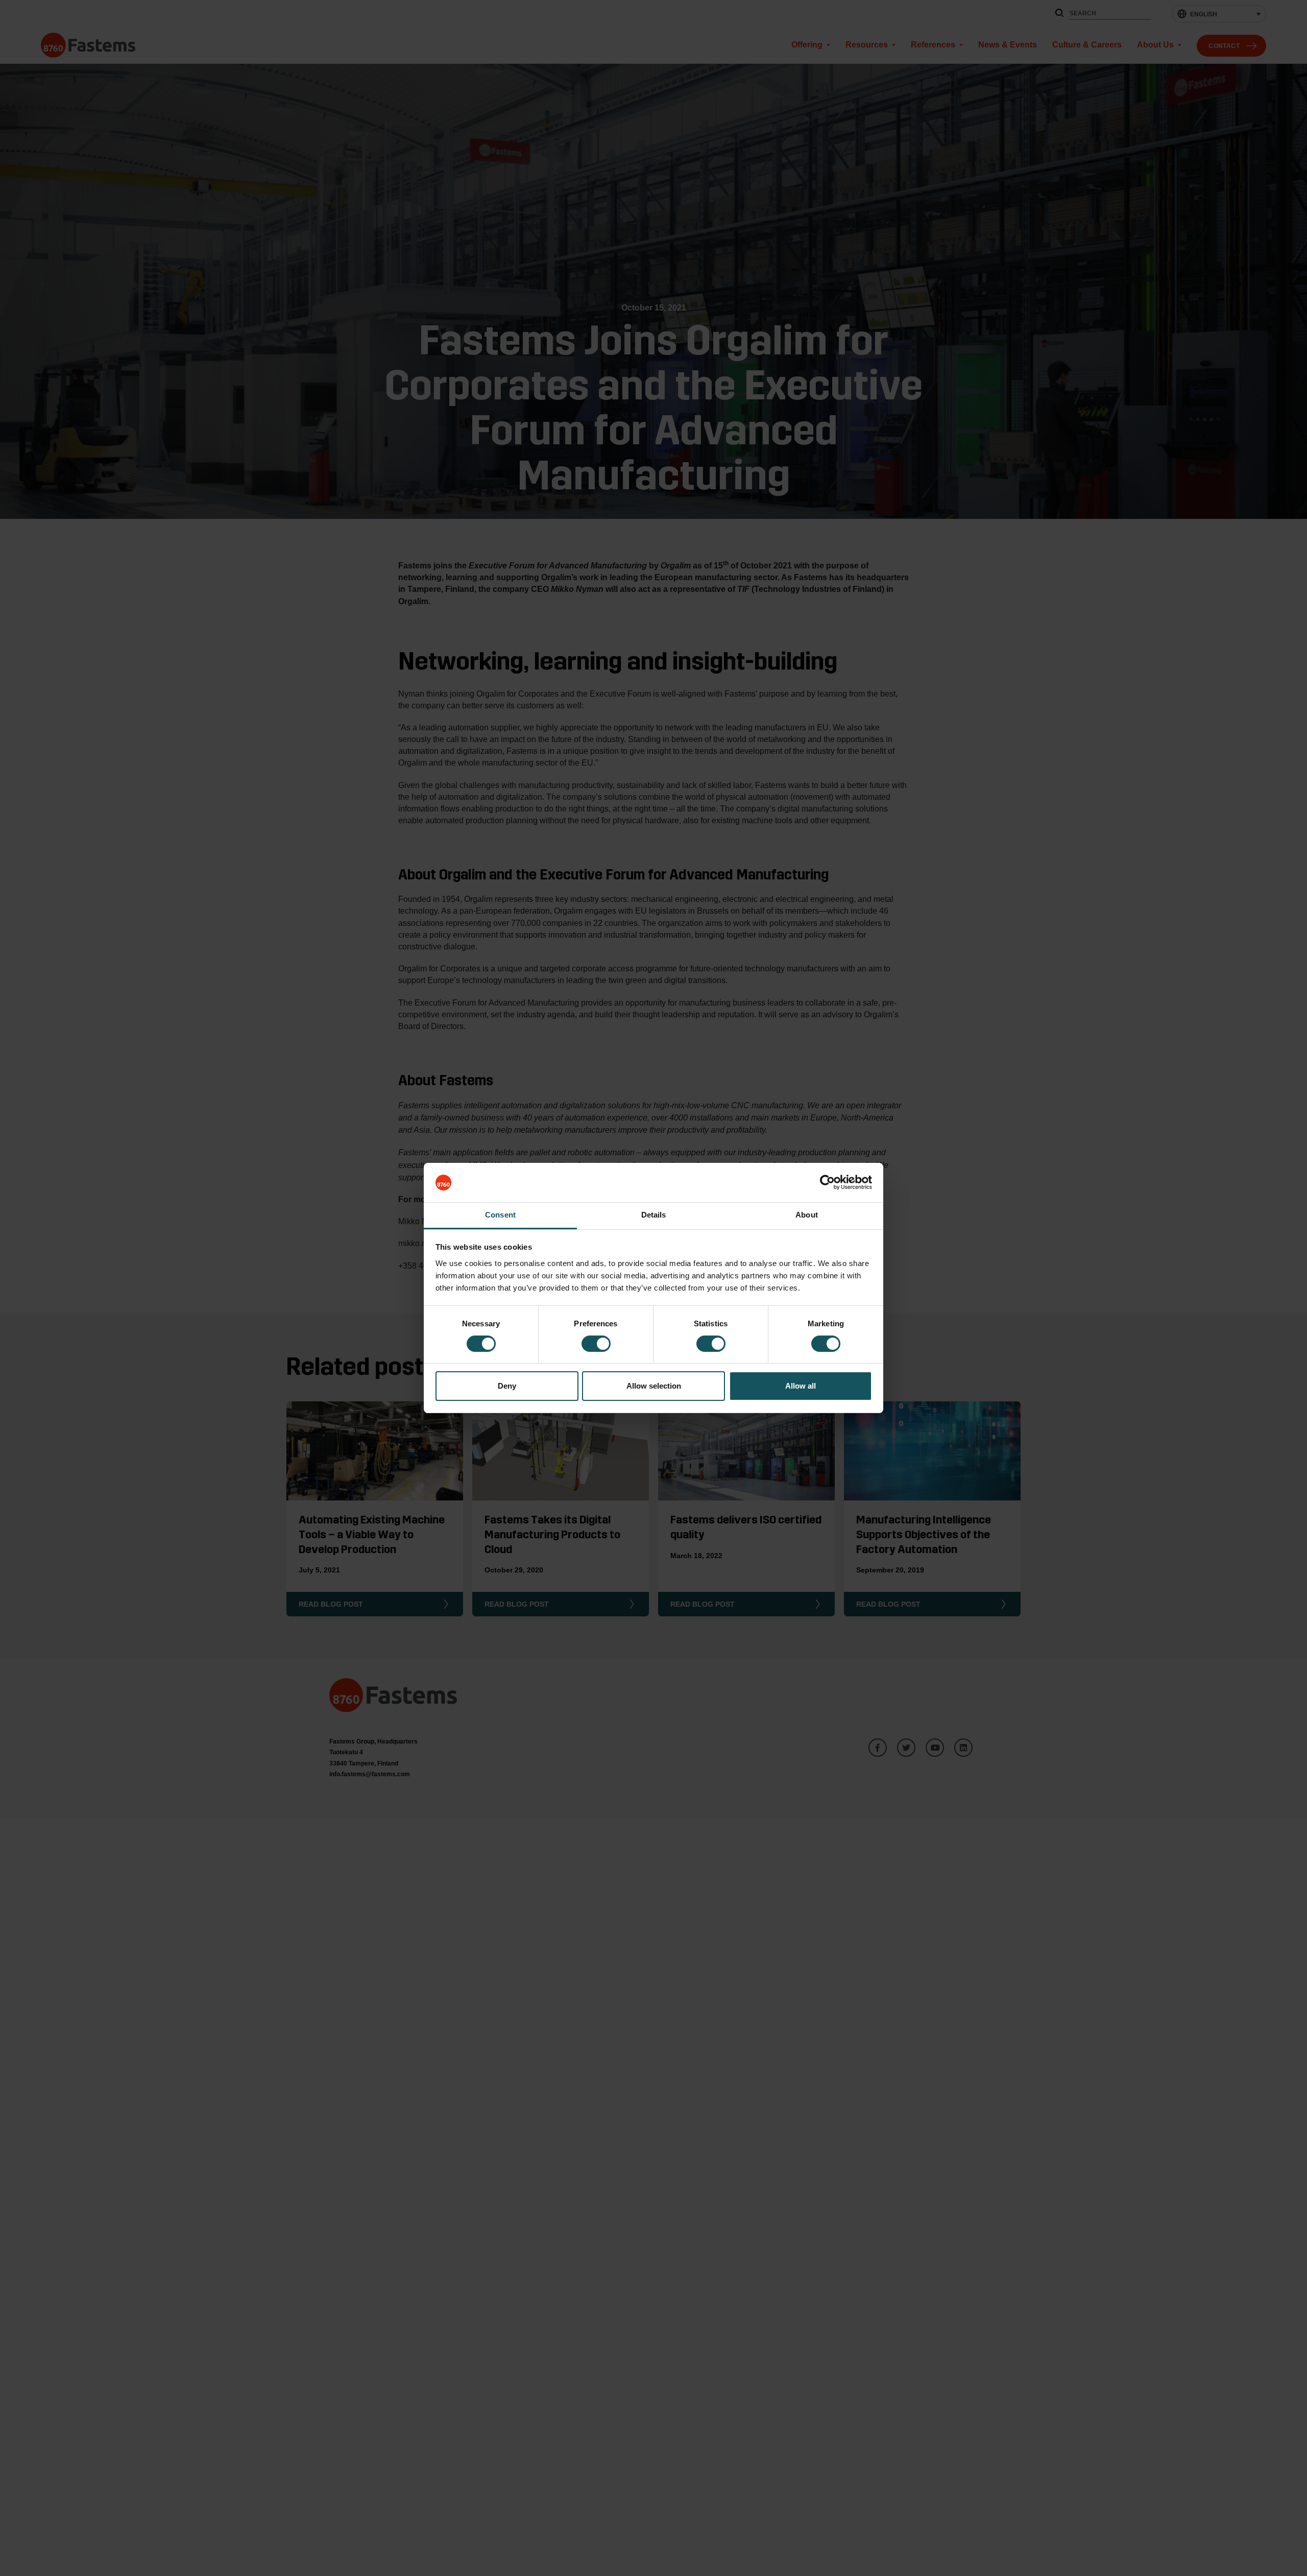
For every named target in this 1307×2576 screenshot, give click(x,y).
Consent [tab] (500, 1215)
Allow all (801, 1386)
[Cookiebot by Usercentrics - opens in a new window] (827, 1183)
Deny (507, 1386)
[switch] (596, 1344)
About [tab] (807, 1215)
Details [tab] (654, 1215)
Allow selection (654, 1386)
